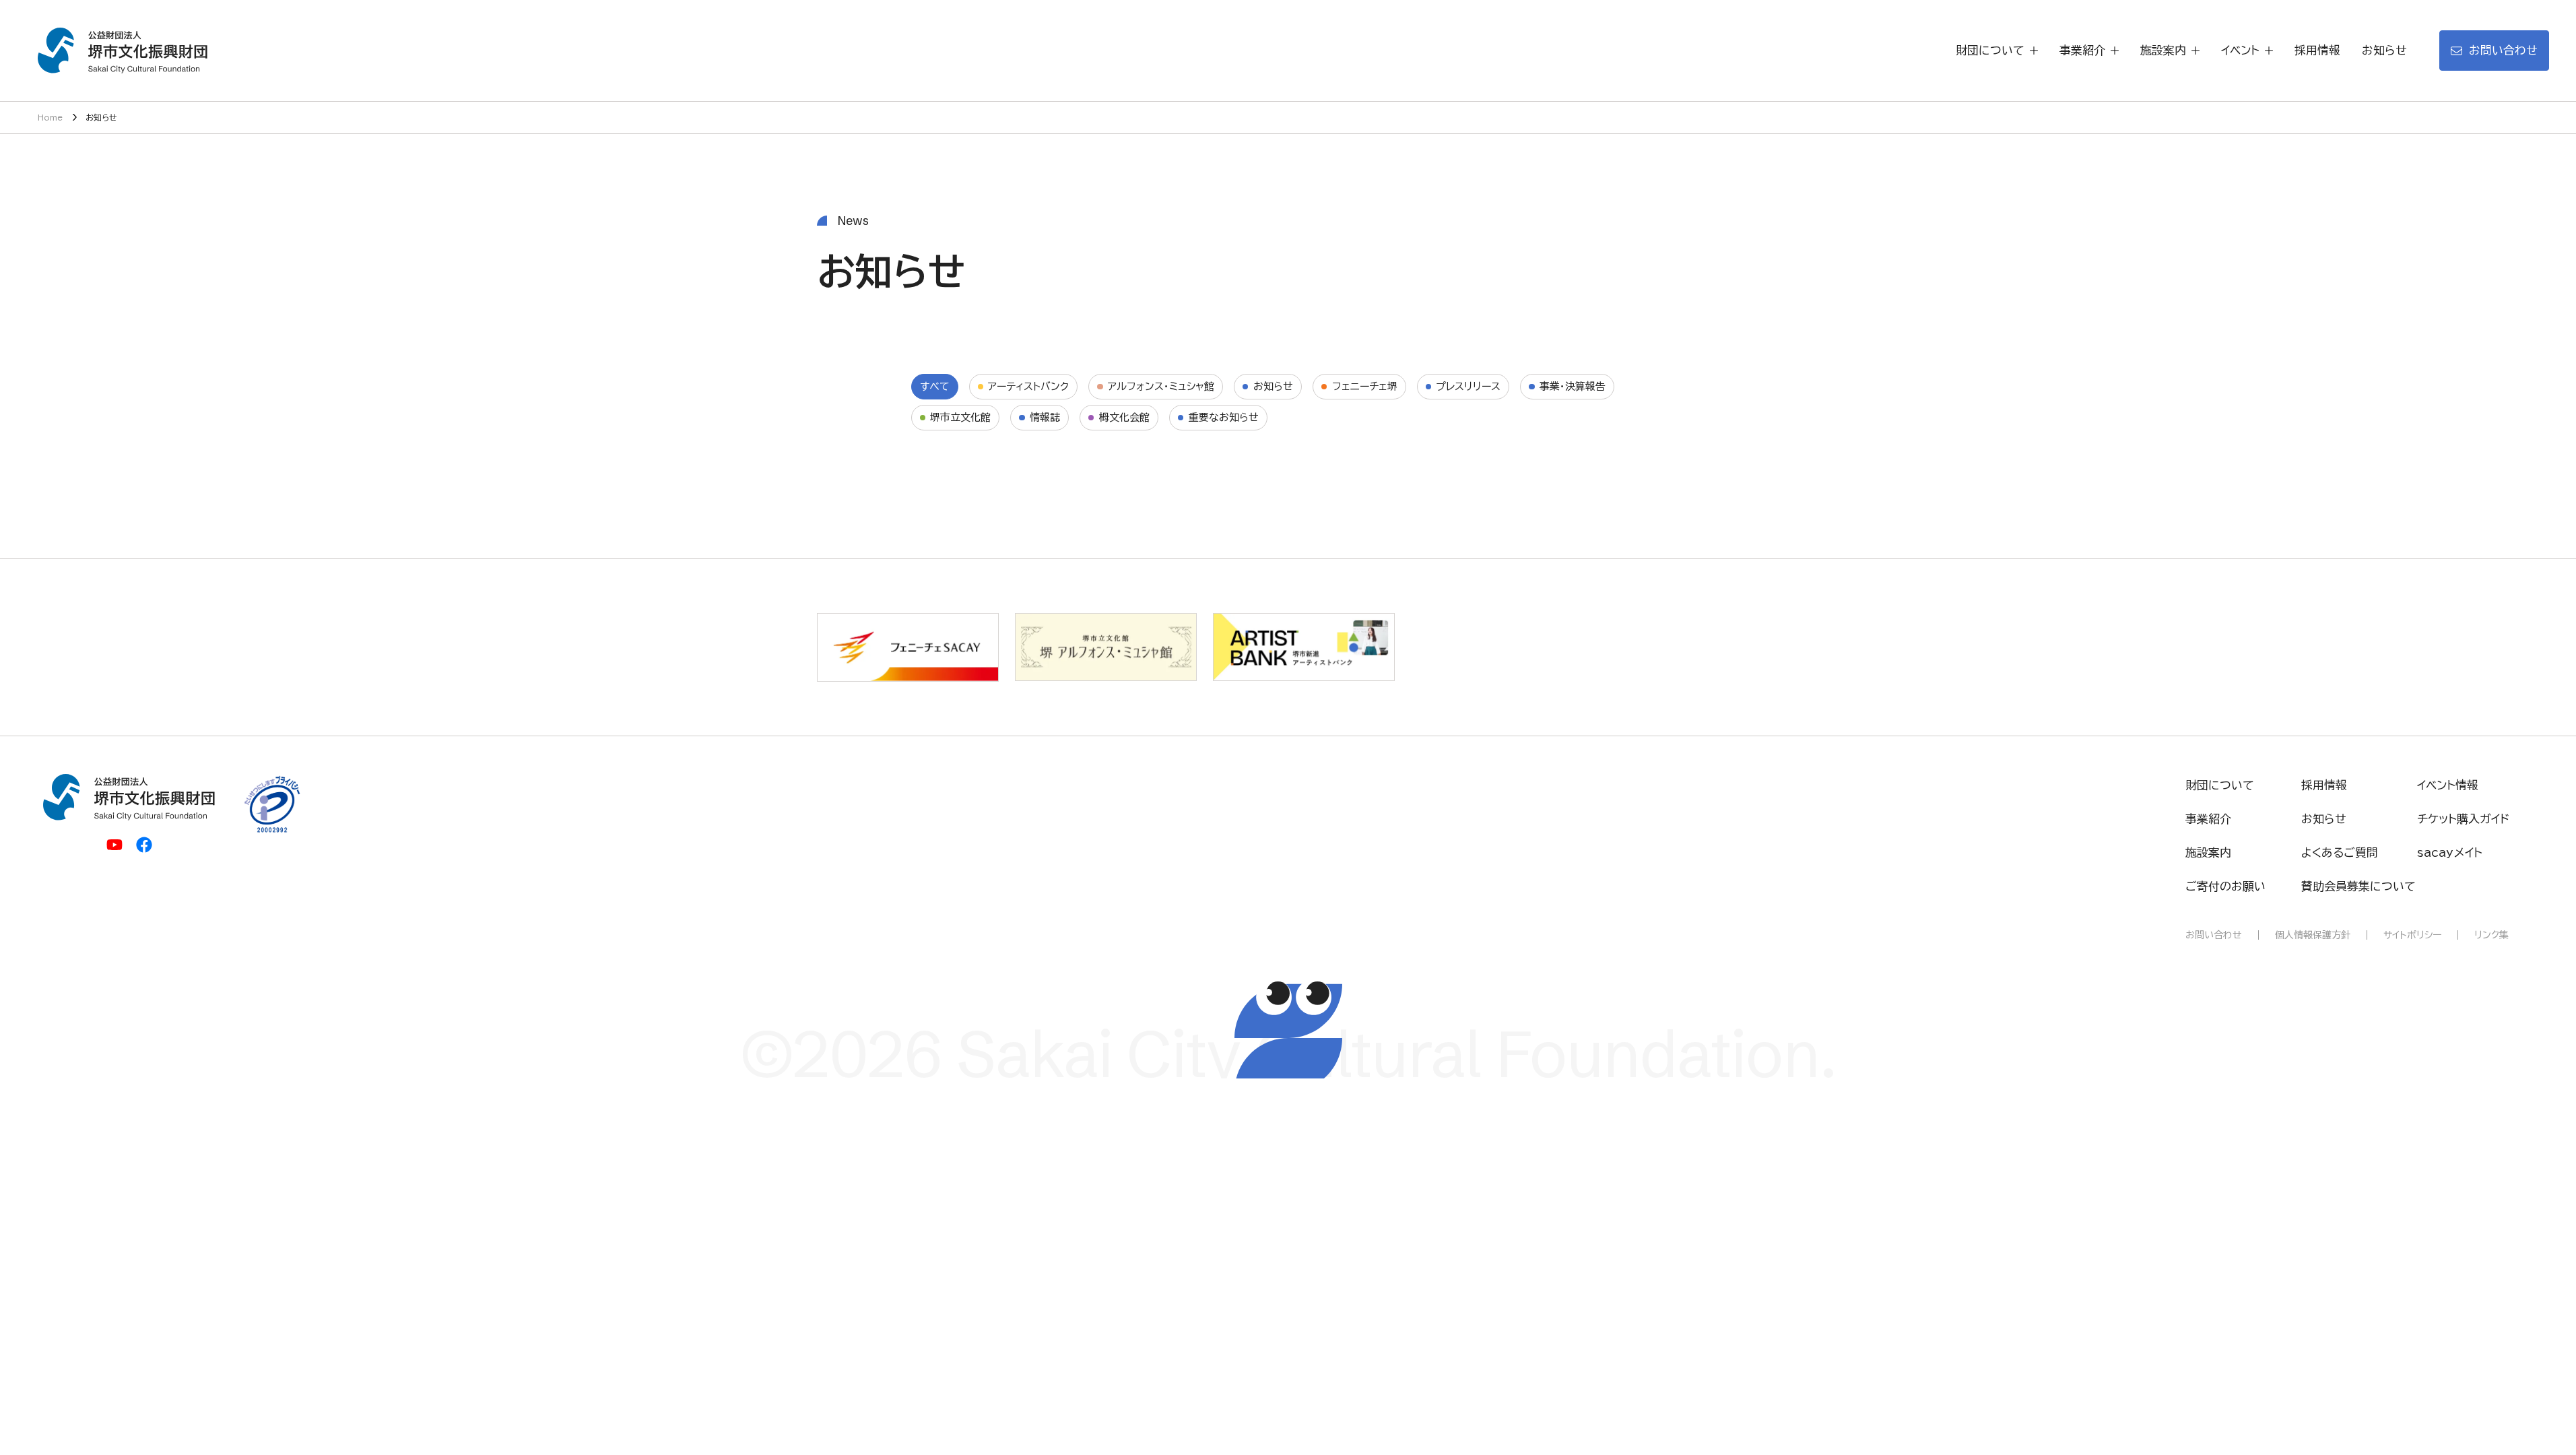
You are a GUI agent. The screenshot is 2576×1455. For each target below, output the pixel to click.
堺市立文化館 (960, 417)
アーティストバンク (1028, 386)
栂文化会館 (1124, 417)
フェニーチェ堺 (1365, 386)
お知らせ (1273, 386)
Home (50, 117)
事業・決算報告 (1573, 386)
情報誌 (1045, 417)
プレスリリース (1468, 386)
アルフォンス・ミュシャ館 (1161, 386)
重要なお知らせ (1224, 417)
